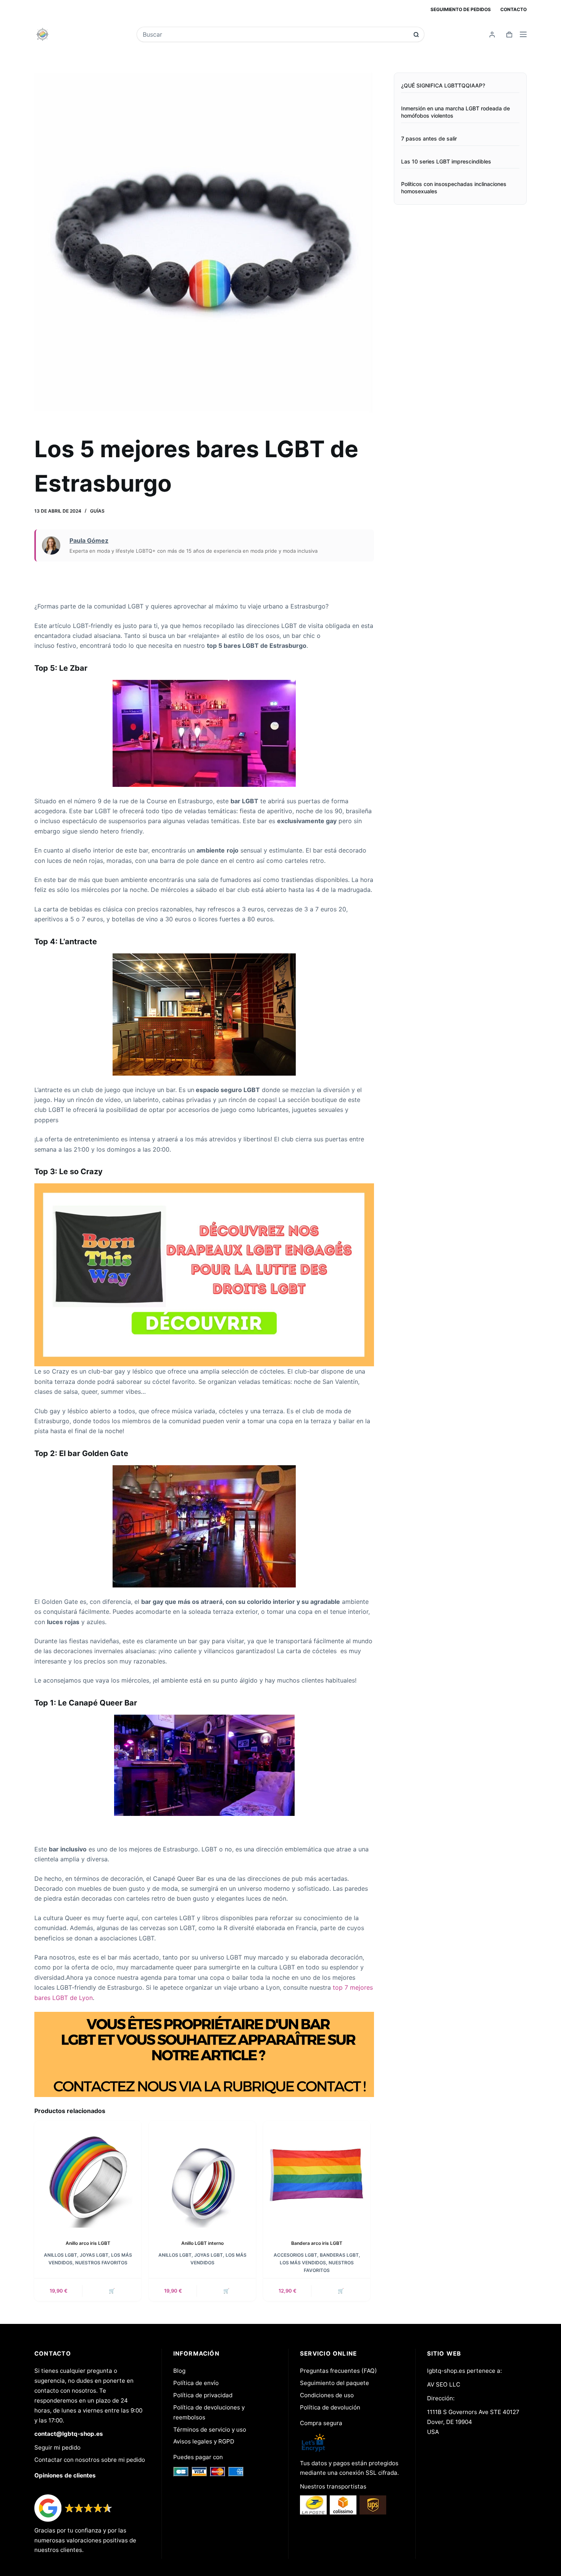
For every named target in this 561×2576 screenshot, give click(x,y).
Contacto (513, 9)
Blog (179, 2371)
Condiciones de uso (327, 2395)
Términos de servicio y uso (210, 2430)
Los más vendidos (303, 2263)
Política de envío (196, 2383)
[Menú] (523, 34)
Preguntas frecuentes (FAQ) (339, 2371)
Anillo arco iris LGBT (88, 2243)
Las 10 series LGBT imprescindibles (446, 161)
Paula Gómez (89, 540)
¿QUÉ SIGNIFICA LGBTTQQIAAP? (443, 85)
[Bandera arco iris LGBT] (317, 2174)
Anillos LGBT (60, 2255)
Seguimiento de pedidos (461, 9)
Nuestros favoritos (101, 2263)
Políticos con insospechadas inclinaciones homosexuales (454, 188)
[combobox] (275, 34)
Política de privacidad (203, 2395)
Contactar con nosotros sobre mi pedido (90, 2460)
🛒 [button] (112, 2291)
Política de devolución (330, 2407)
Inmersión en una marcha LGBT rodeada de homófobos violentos (455, 112)
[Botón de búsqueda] (416, 35)
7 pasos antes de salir (429, 138)
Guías (97, 511)
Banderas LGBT (339, 2255)
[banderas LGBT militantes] (204, 1274)
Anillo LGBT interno (202, 2243)
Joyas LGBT (94, 2255)
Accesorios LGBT (295, 2255)
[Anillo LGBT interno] (202, 2174)
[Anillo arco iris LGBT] (88, 2174)
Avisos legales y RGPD (204, 2441)
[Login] (492, 35)
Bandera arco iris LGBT (317, 2243)
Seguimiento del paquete (335, 2383)
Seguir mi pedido (57, 2447)
